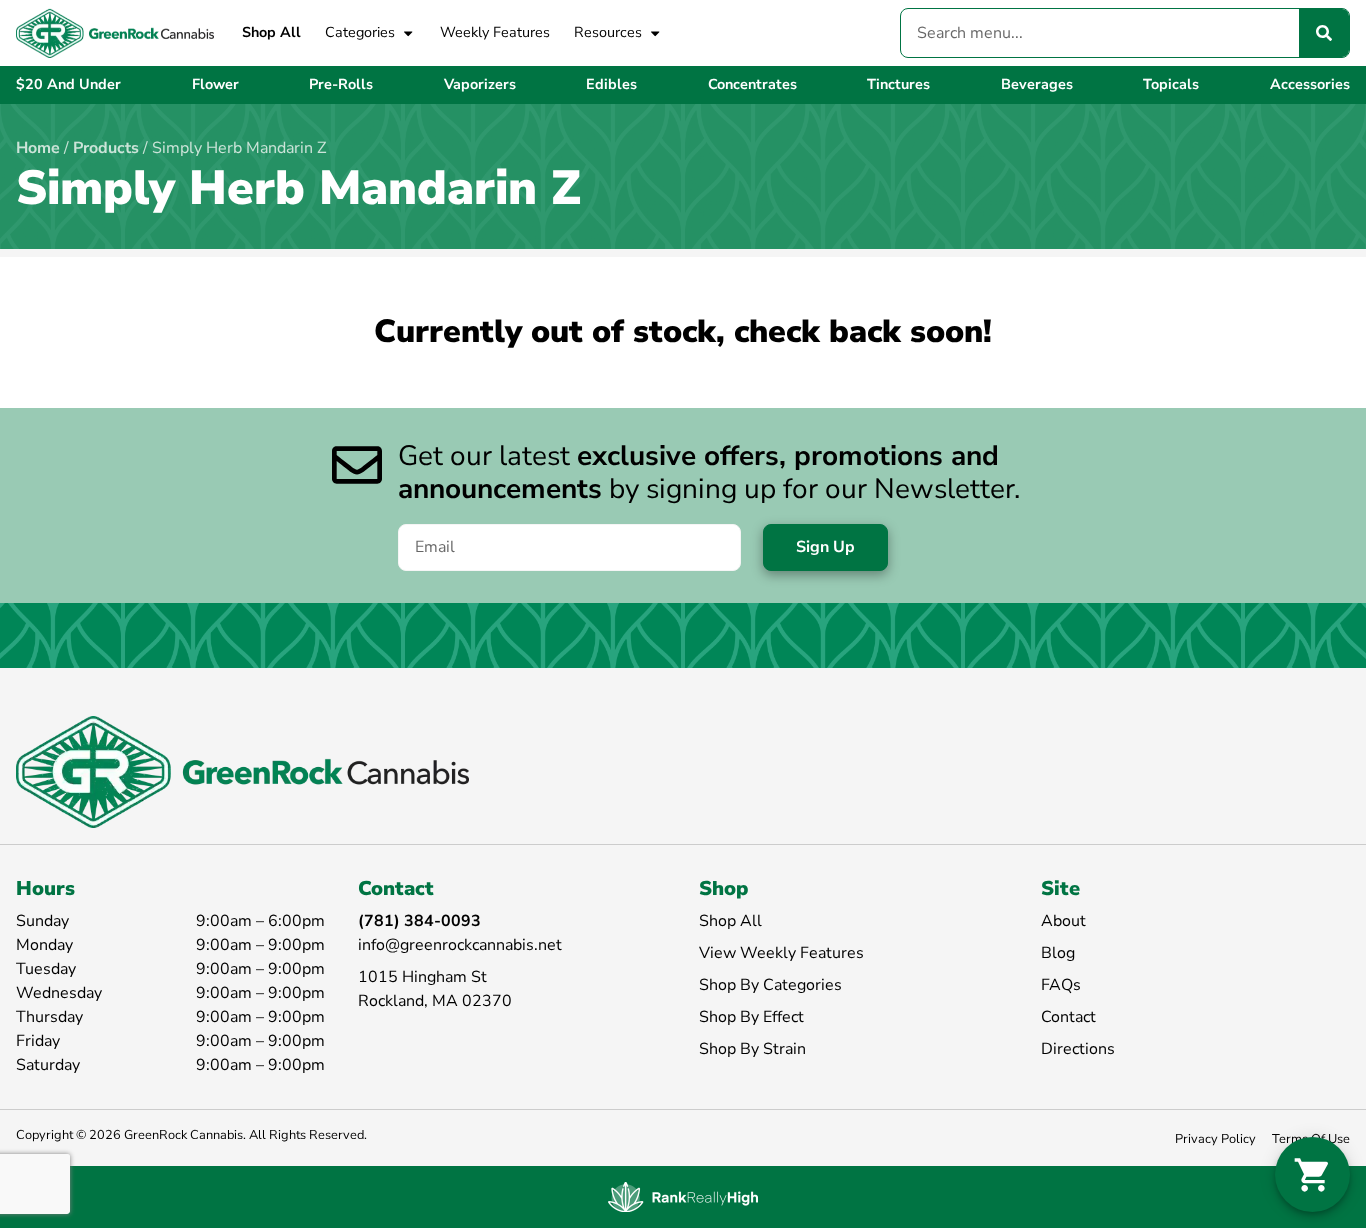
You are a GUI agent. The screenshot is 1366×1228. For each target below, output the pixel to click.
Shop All (271, 32)
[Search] (1324, 33)
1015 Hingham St (422, 977)
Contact (1068, 1017)
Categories (360, 32)
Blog (1058, 953)
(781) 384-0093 (419, 921)
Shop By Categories (770, 985)
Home (38, 148)
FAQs (1061, 985)
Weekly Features (495, 32)
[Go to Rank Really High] (683, 1197)
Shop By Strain (752, 1049)
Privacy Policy (1215, 1139)
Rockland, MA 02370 (435, 1001)
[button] (1312, 1174)
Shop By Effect (751, 1017)
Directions (1078, 1049)
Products (106, 148)
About (1063, 921)
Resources (608, 32)
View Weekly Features (781, 953)
